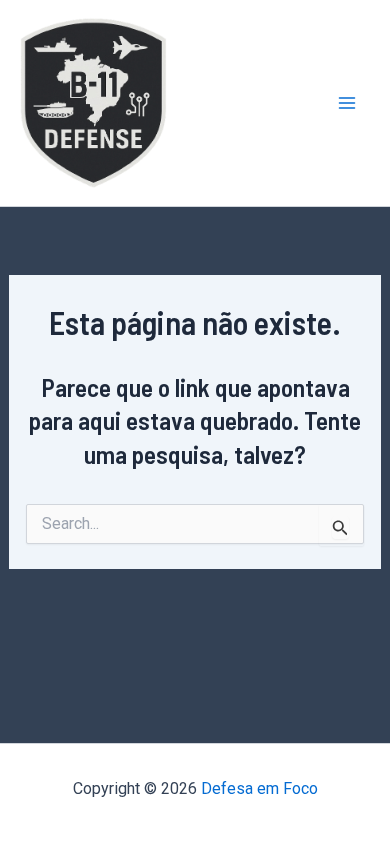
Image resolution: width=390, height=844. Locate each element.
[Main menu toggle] (348, 103)
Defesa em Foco (259, 788)
